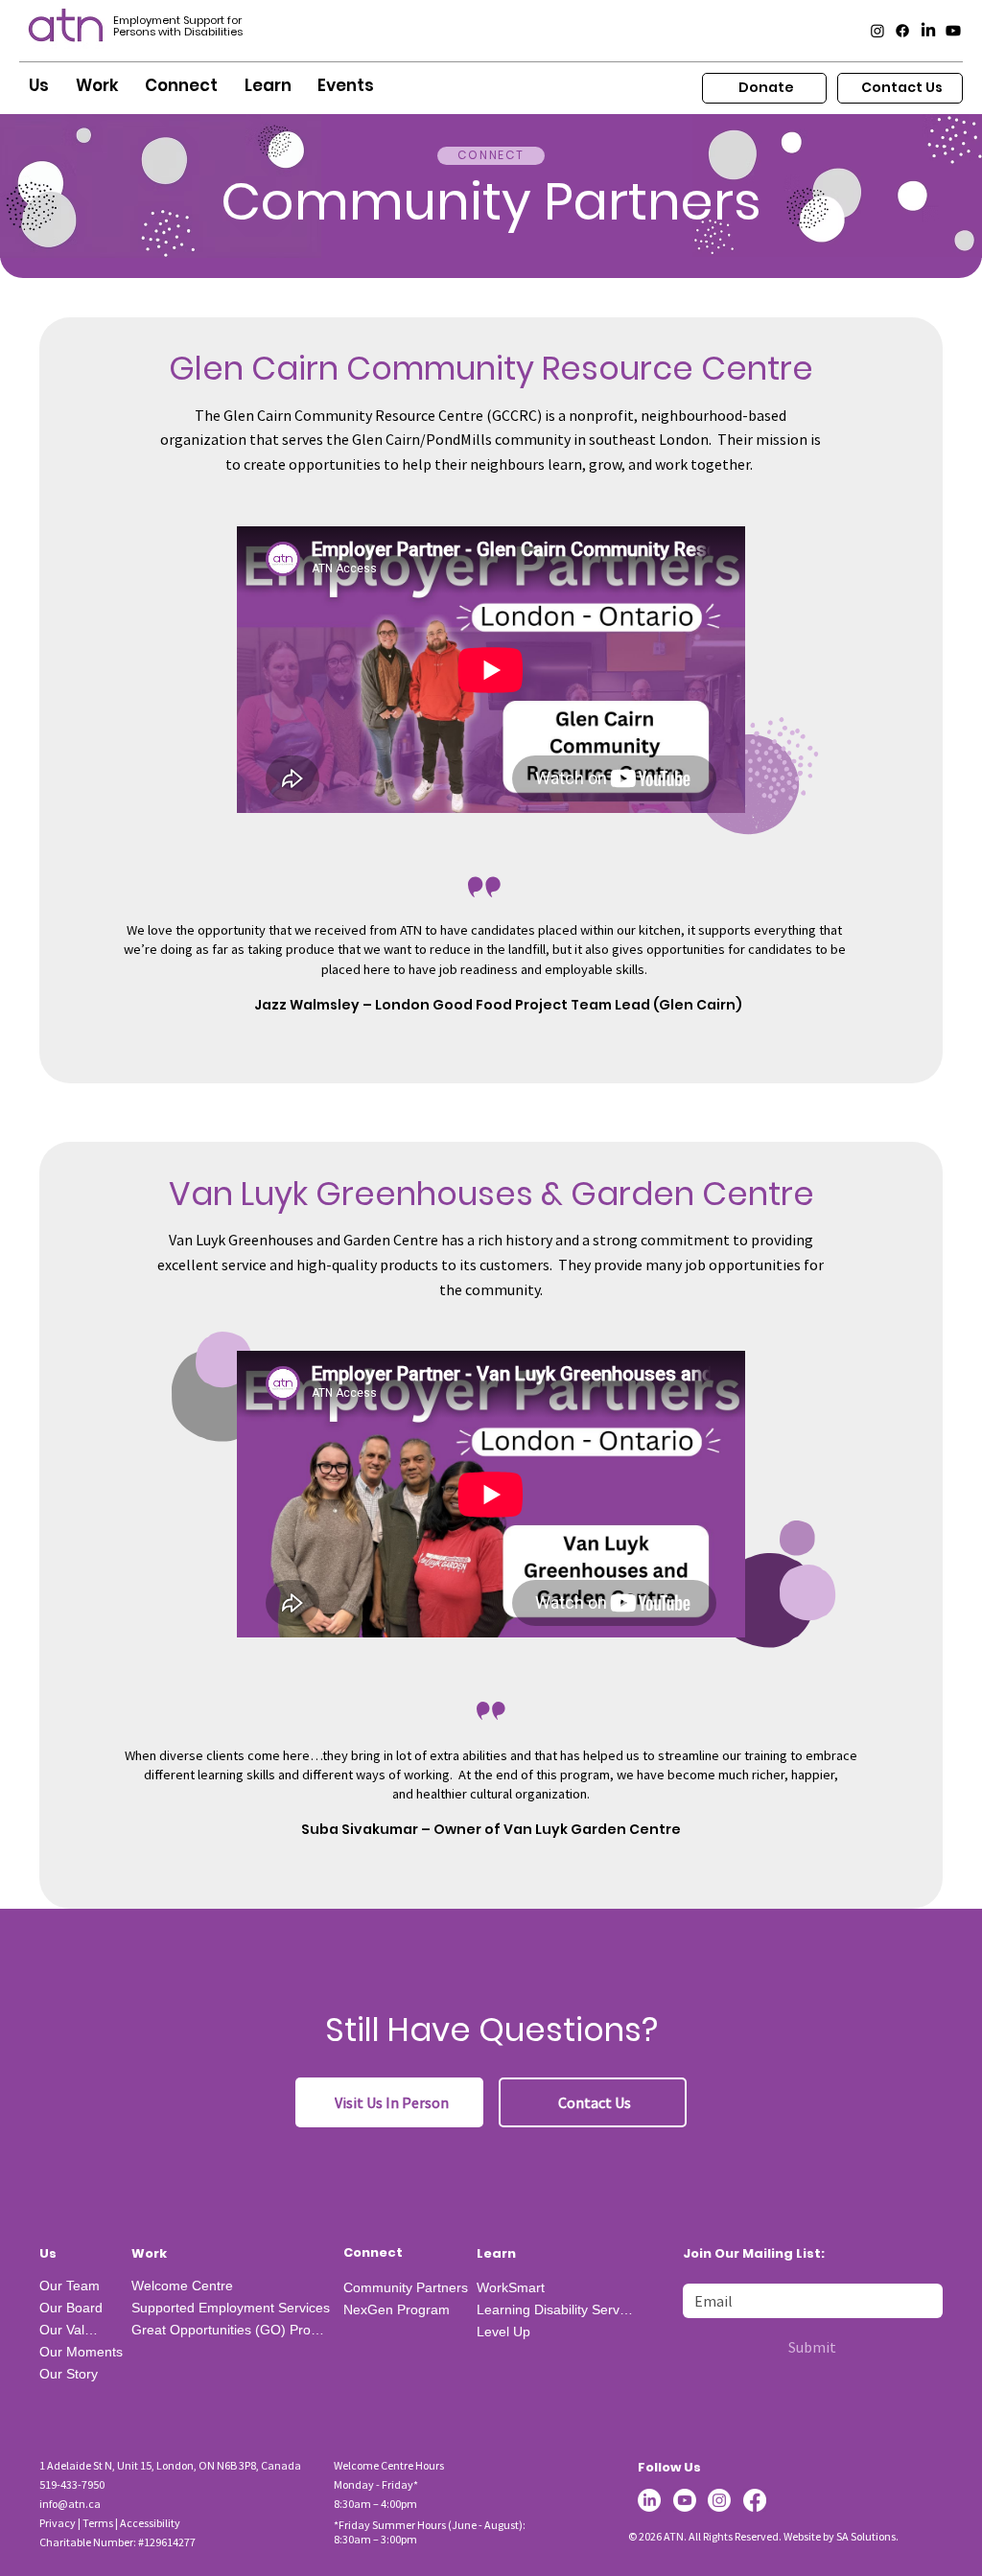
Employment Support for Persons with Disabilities (178, 26)
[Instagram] (877, 31)
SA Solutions (866, 2536)
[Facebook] (902, 31)
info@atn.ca (70, 2504)
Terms (98, 2523)
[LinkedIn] (928, 31)
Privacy (58, 2523)
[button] (38, 86)
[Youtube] (953, 31)
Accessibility (150, 2523)
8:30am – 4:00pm (375, 2504)
